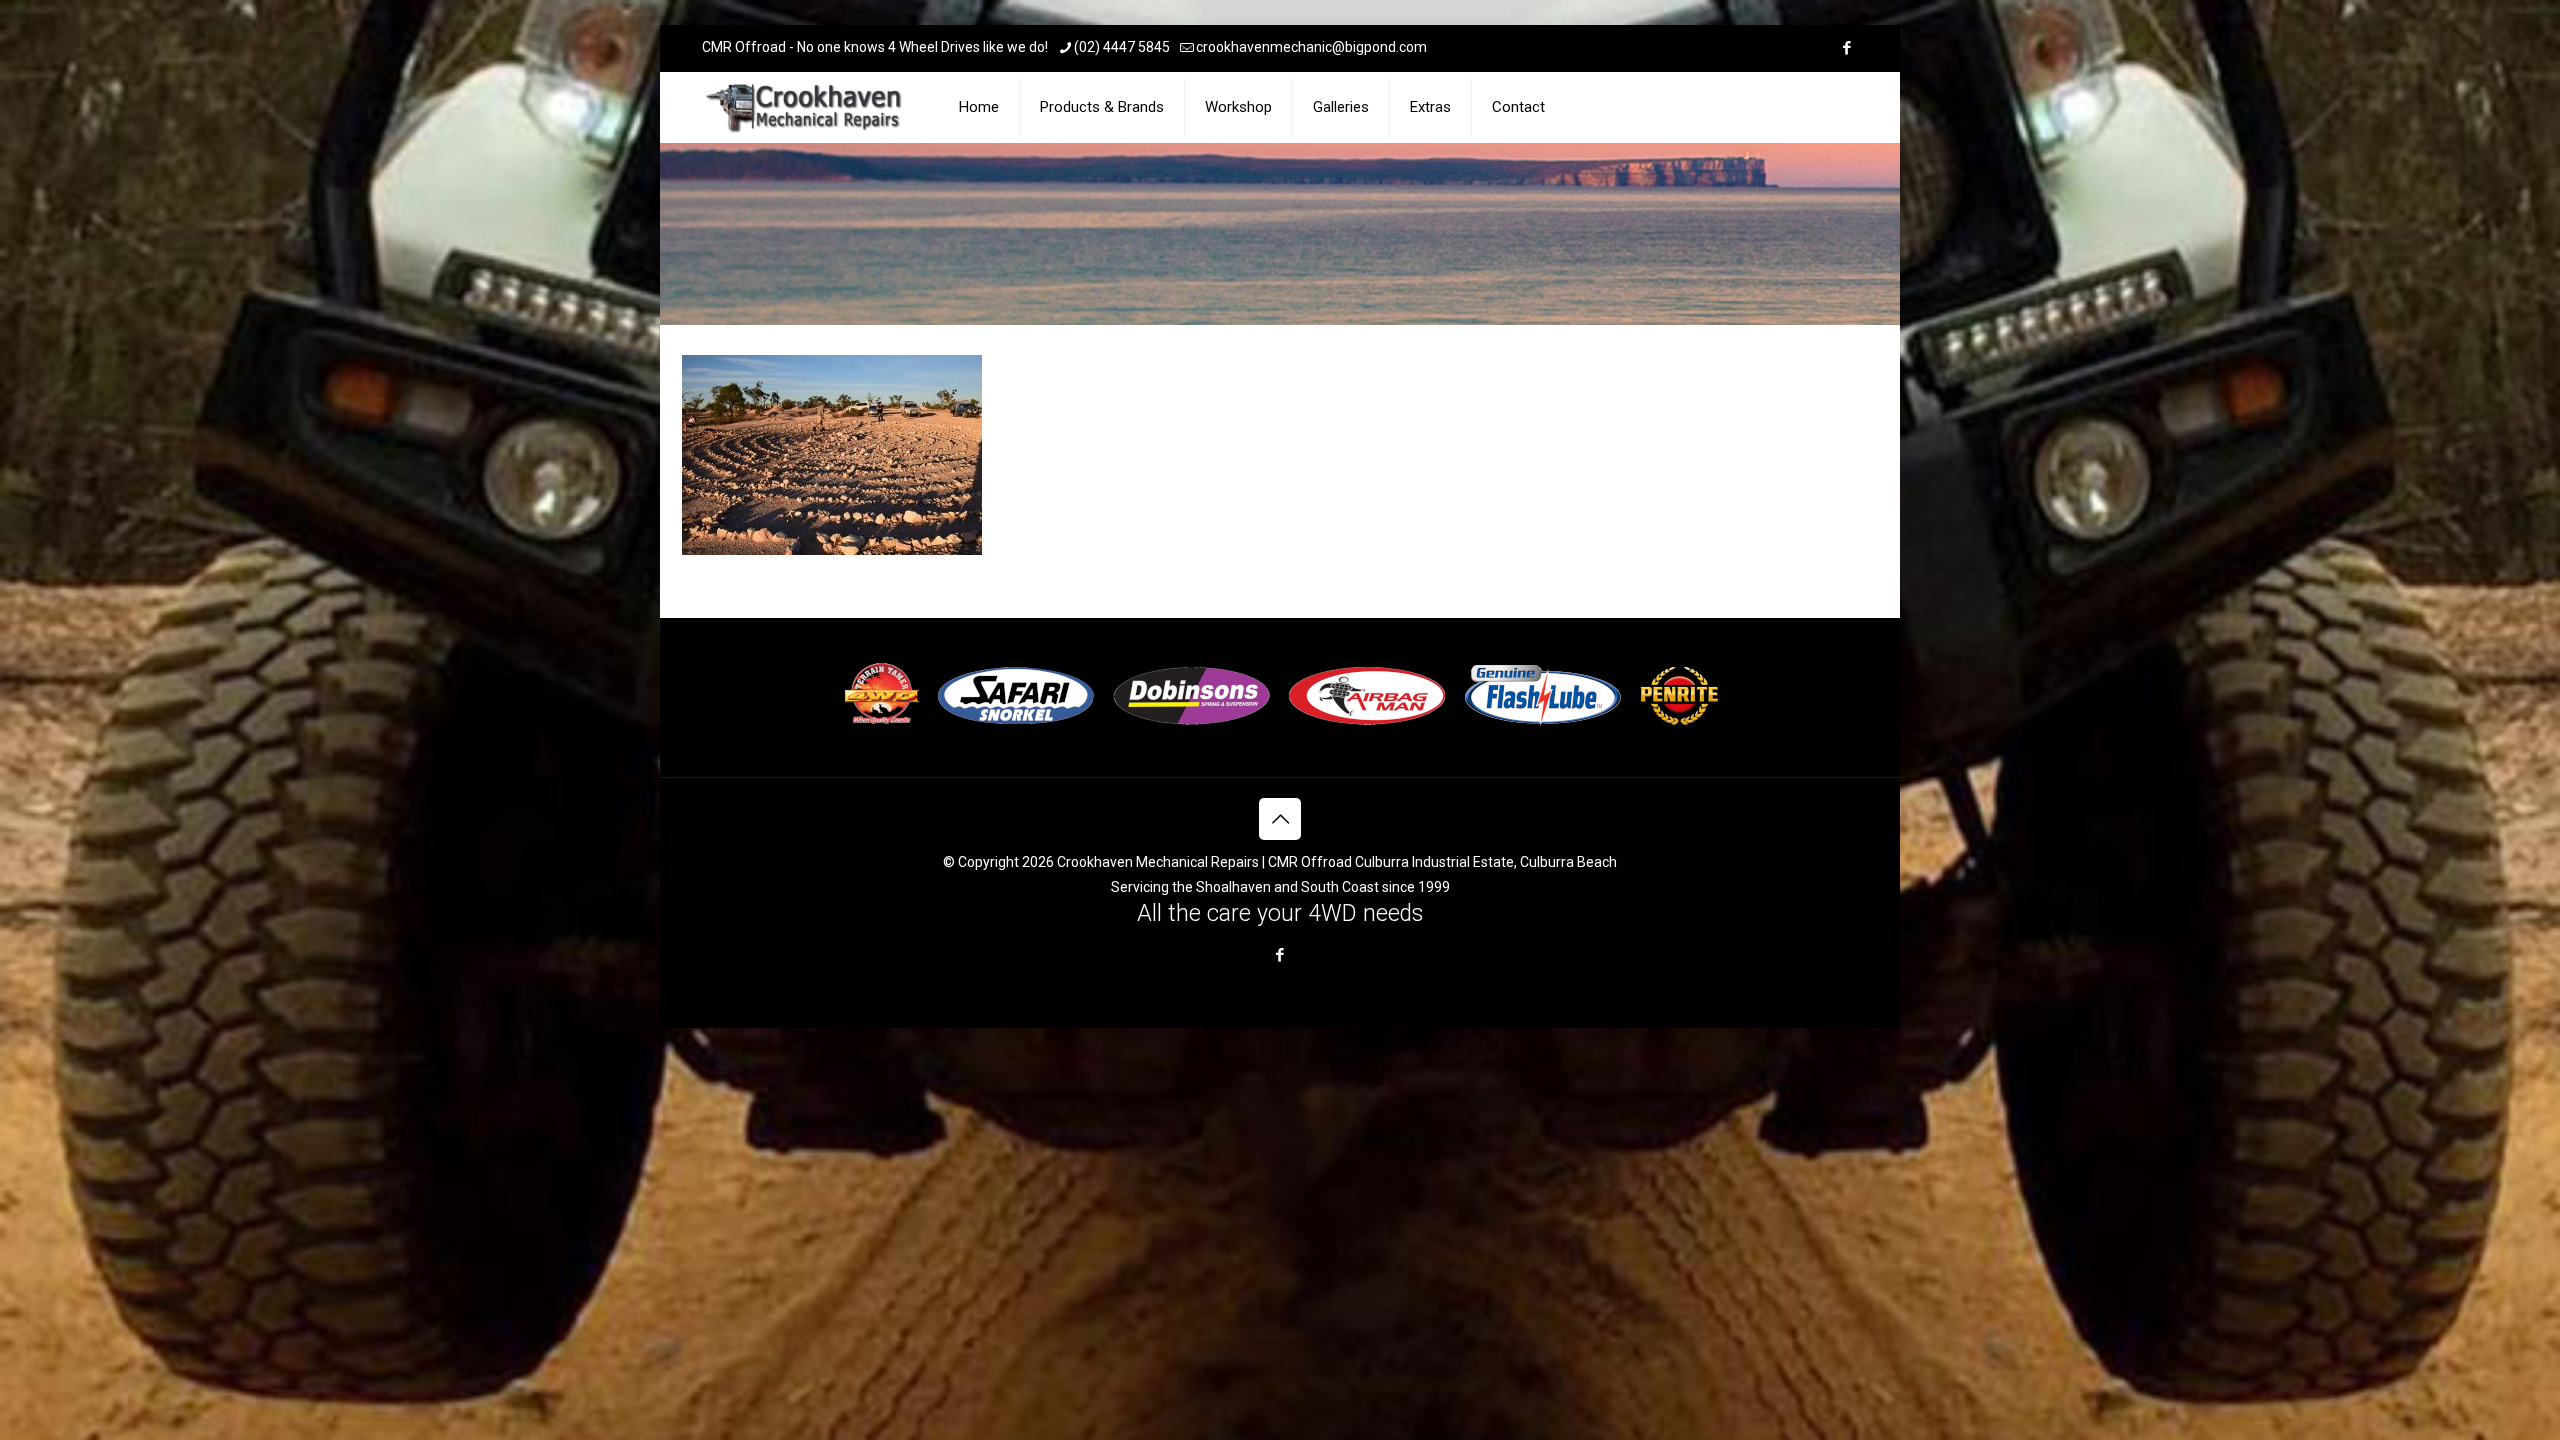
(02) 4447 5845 (1122, 47)
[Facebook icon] (1846, 48)
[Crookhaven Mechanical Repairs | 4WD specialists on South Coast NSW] (805, 107)
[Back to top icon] (1280, 819)
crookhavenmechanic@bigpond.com (1311, 47)
